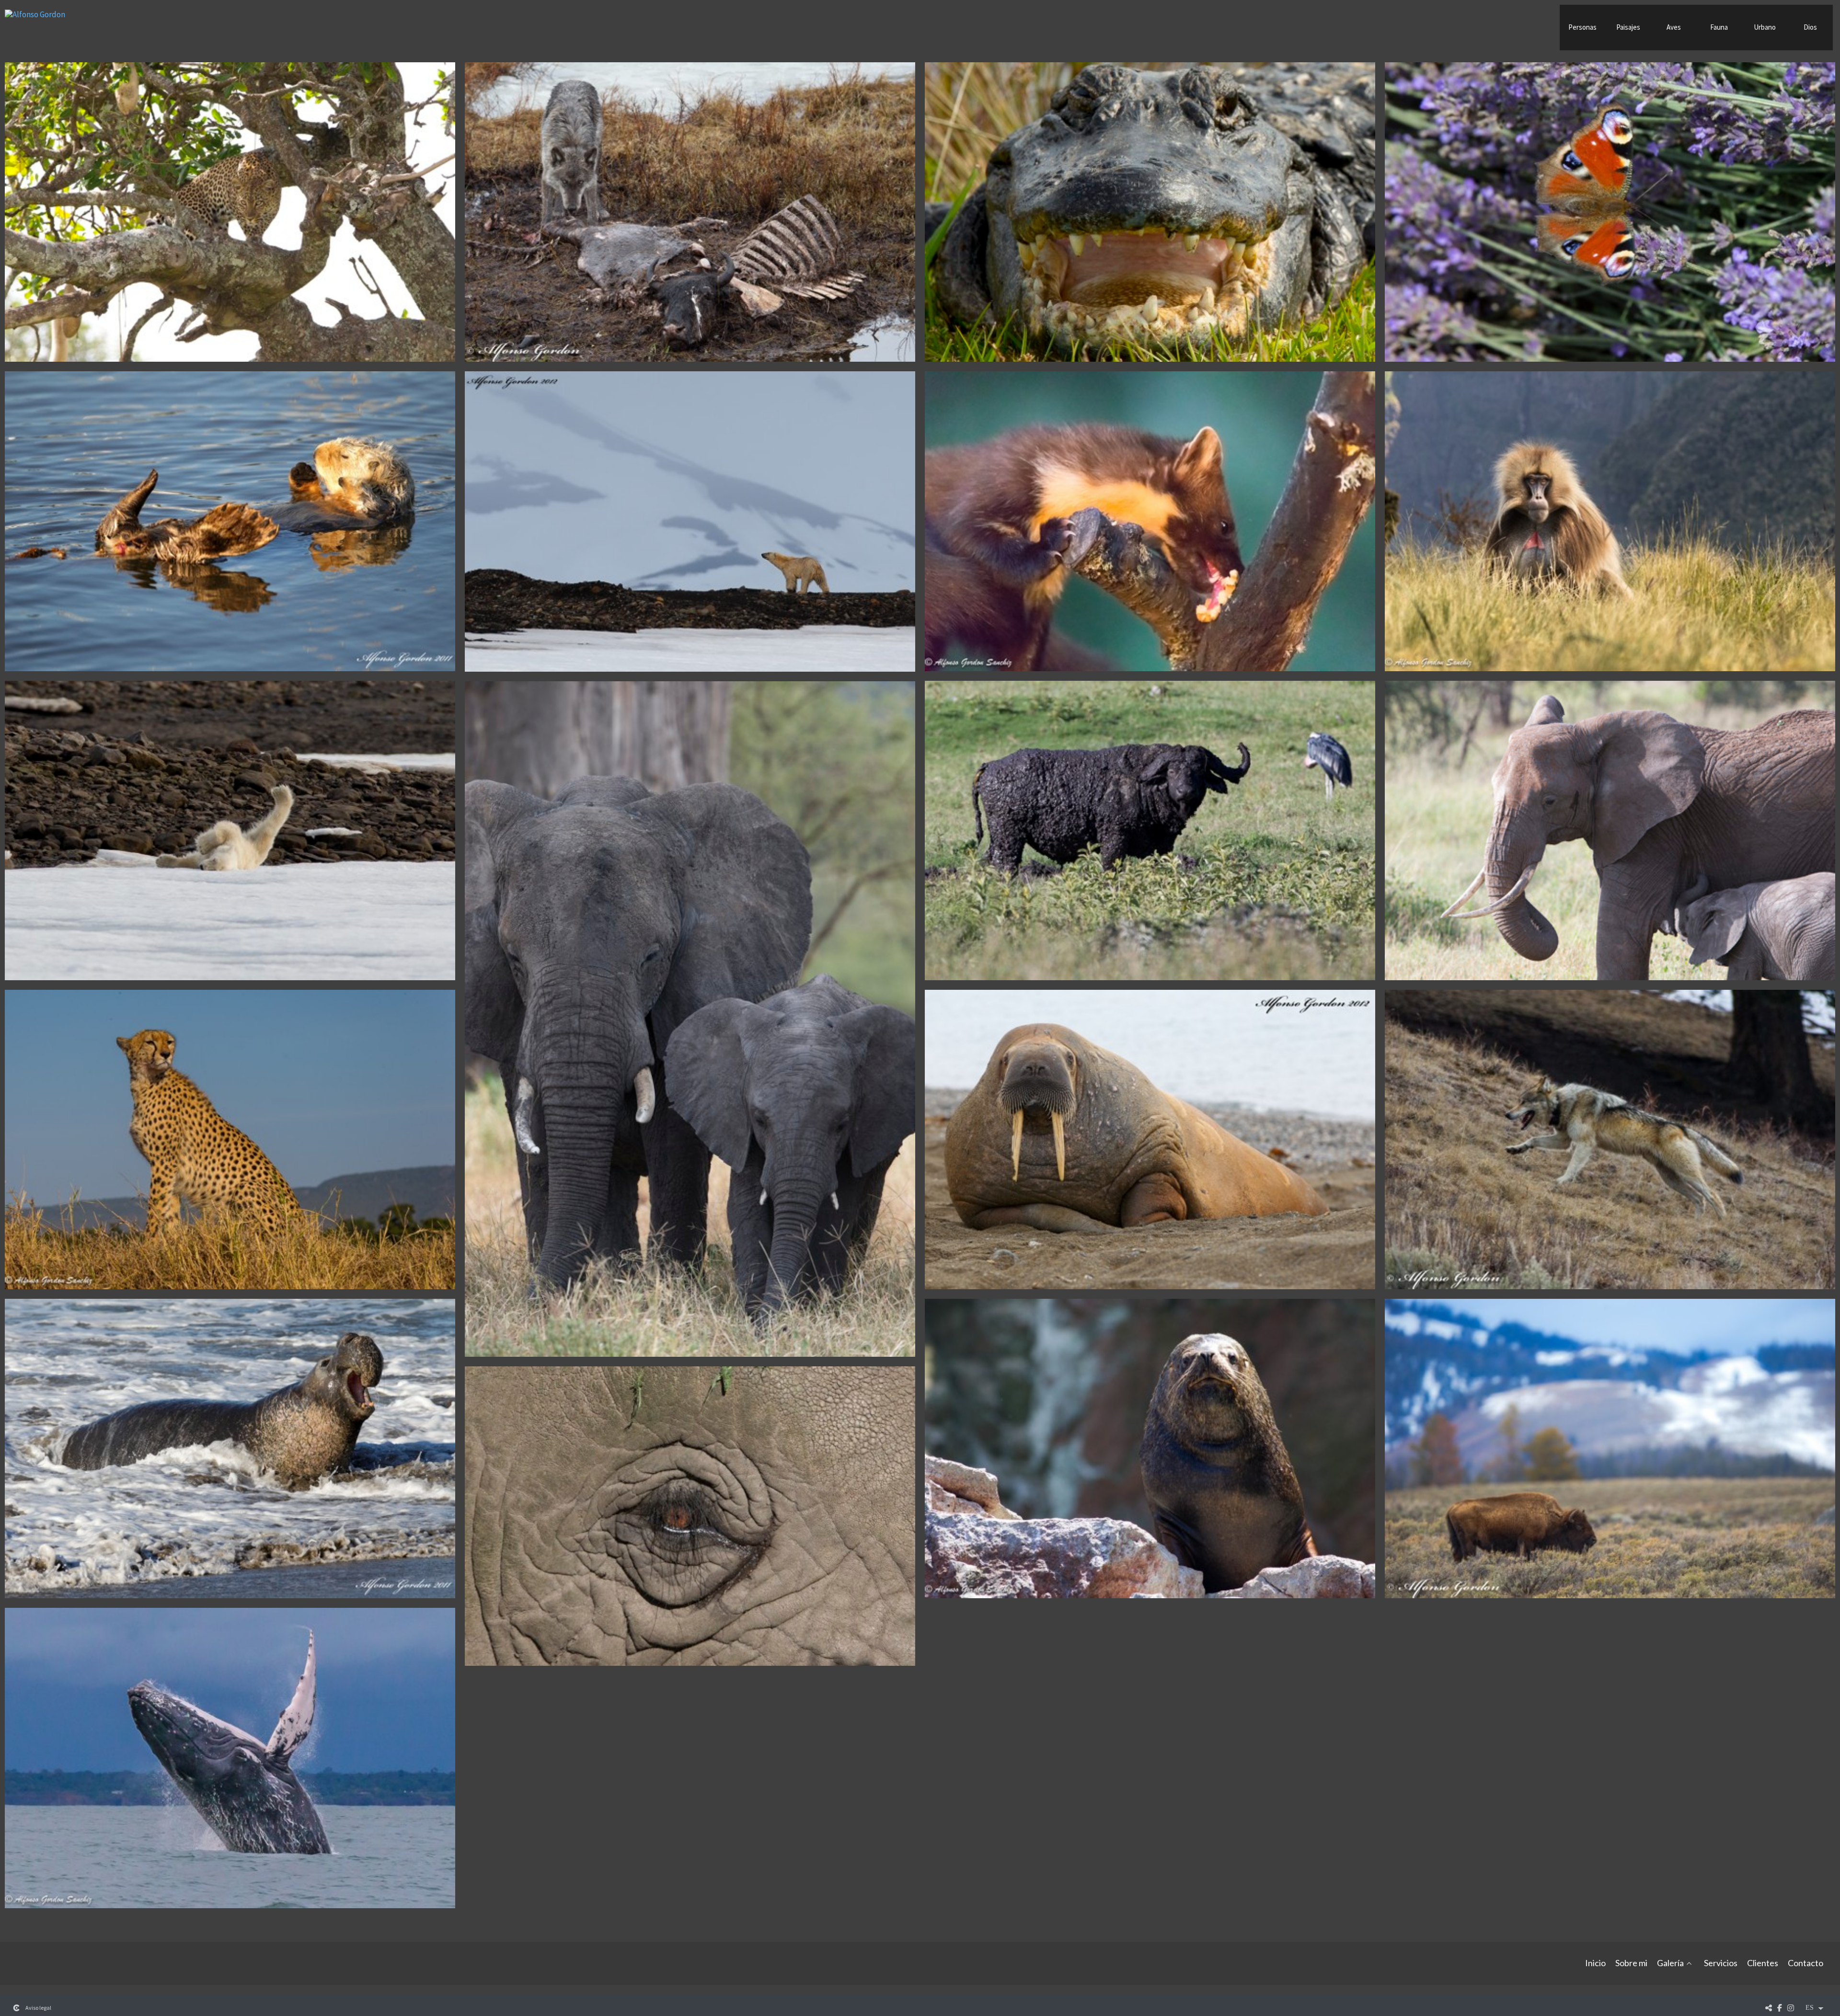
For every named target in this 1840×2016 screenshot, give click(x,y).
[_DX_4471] (1150, 212)
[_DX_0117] (1610, 212)
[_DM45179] (1150, 830)
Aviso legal (38, 2008)
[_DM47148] (1610, 1140)
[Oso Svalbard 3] (690, 521)
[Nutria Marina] (230, 521)
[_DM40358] (1150, 1449)
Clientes (1763, 1963)
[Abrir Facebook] (1780, 2008)
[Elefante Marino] (230, 1449)
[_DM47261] (690, 212)
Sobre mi (1631, 1963)
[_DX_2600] (1610, 1449)
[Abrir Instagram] (1791, 2008)
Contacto (1805, 1963)
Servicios (1721, 1963)
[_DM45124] (690, 1516)
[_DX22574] (1150, 521)
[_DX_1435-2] (230, 1758)
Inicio (1595, 1963)
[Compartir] (1769, 2008)
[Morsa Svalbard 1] (1150, 1140)
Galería (1670, 1963)
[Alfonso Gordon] (35, 18)
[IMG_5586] (1610, 521)
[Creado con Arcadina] (16, 2008)
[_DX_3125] (230, 1140)
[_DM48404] (230, 830)
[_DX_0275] (230, 212)
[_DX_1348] (1610, 830)
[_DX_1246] (690, 1019)
